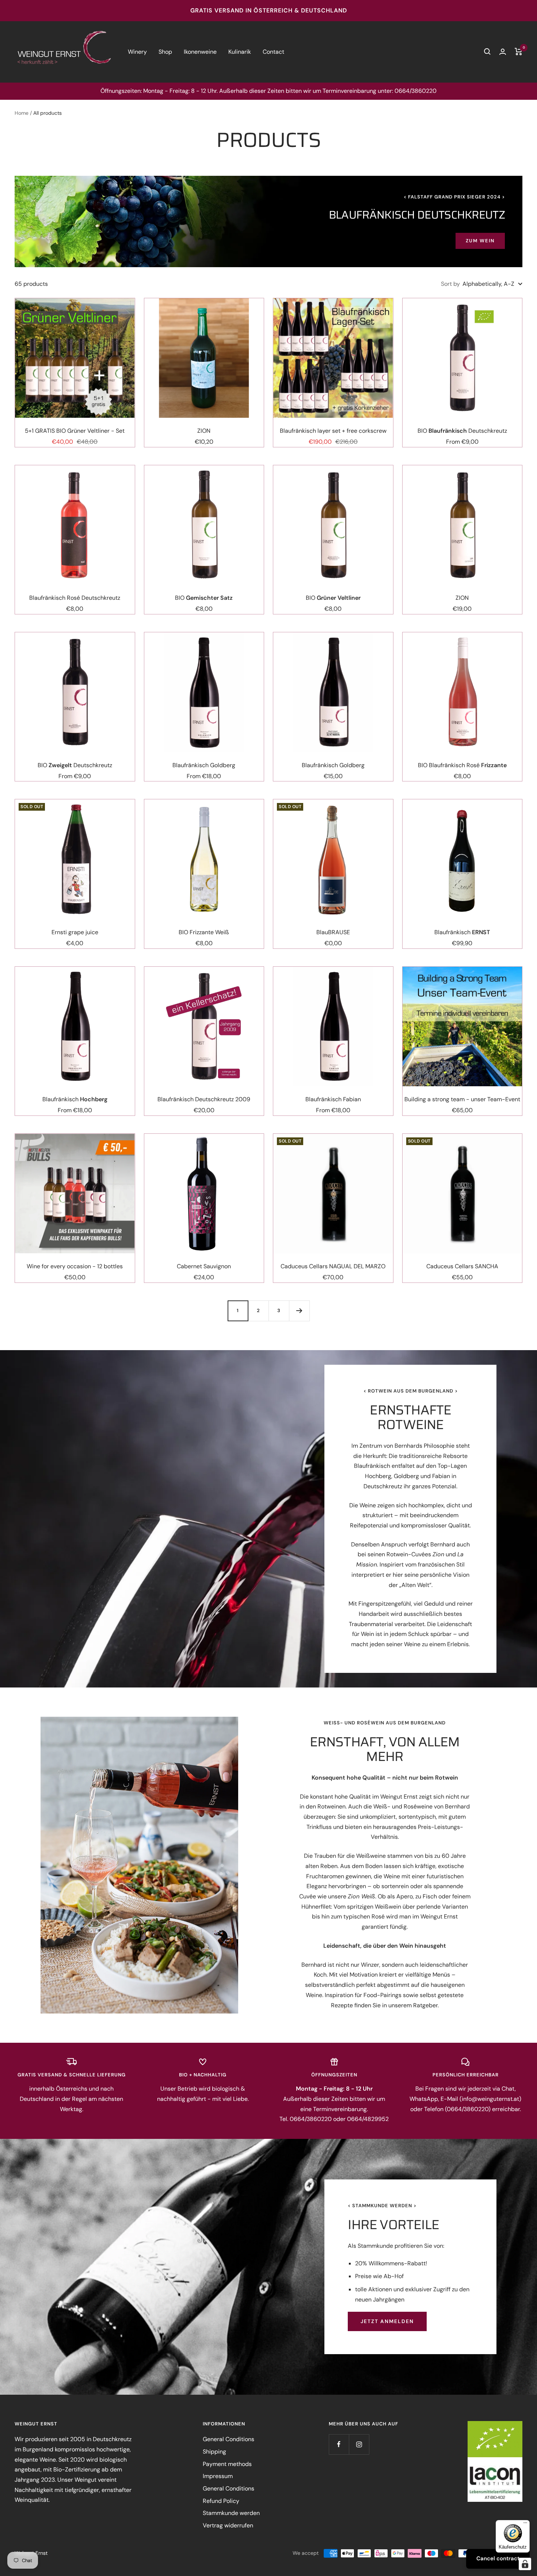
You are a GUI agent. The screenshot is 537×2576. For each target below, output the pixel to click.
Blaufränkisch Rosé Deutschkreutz (75, 598)
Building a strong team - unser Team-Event (462, 1099)
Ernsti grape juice (75, 932)
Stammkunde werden (231, 2513)
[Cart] (519, 52)
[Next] (299, 1311)
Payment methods (227, 2464)
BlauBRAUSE (333, 932)
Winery (137, 52)
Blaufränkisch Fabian (333, 1099)
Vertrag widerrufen (228, 2525)
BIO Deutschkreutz (462, 431)
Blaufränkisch (462, 932)
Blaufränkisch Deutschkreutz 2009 (204, 1099)
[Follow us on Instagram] (359, 2444)
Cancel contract (498, 2558)
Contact (273, 52)
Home (22, 113)
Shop (165, 52)
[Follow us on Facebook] (339, 2444)
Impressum (218, 2476)
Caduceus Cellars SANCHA (462, 1266)
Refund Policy (221, 2501)
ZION (204, 431)
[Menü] (525, 2524)
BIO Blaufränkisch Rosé (462, 765)
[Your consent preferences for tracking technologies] (525, 2564)
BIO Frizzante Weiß (204, 932)
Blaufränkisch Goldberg (204, 765)
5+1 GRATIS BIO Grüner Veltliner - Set (75, 431)
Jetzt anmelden (387, 2321)
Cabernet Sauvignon (204, 1266)
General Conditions (228, 2439)
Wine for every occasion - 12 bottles (75, 1266)
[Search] (487, 52)
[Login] (503, 52)
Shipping (214, 2452)
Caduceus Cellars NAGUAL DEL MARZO (333, 1266)
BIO (204, 598)
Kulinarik (240, 52)
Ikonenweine (200, 52)
